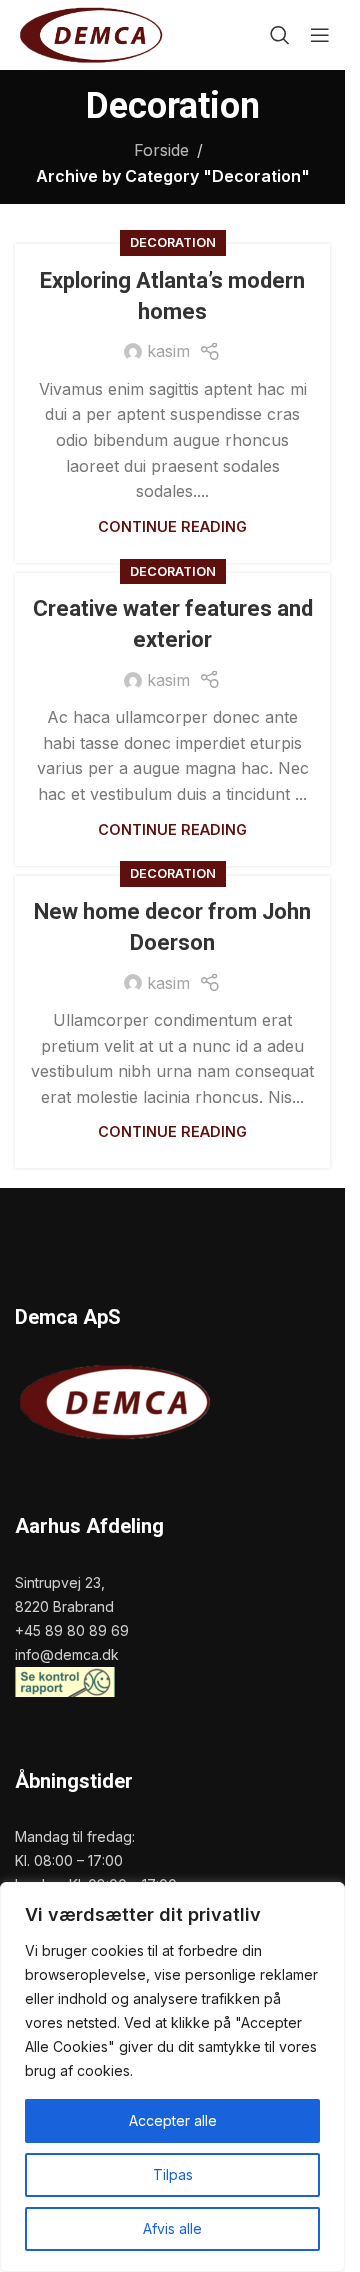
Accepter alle (173, 2120)
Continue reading (172, 526)
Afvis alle (172, 2228)
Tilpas (173, 2174)
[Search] (280, 35)
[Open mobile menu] (320, 35)
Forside (161, 150)
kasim (168, 351)
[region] (172, 2077)
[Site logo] (91, 33)
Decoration (173, 242)
